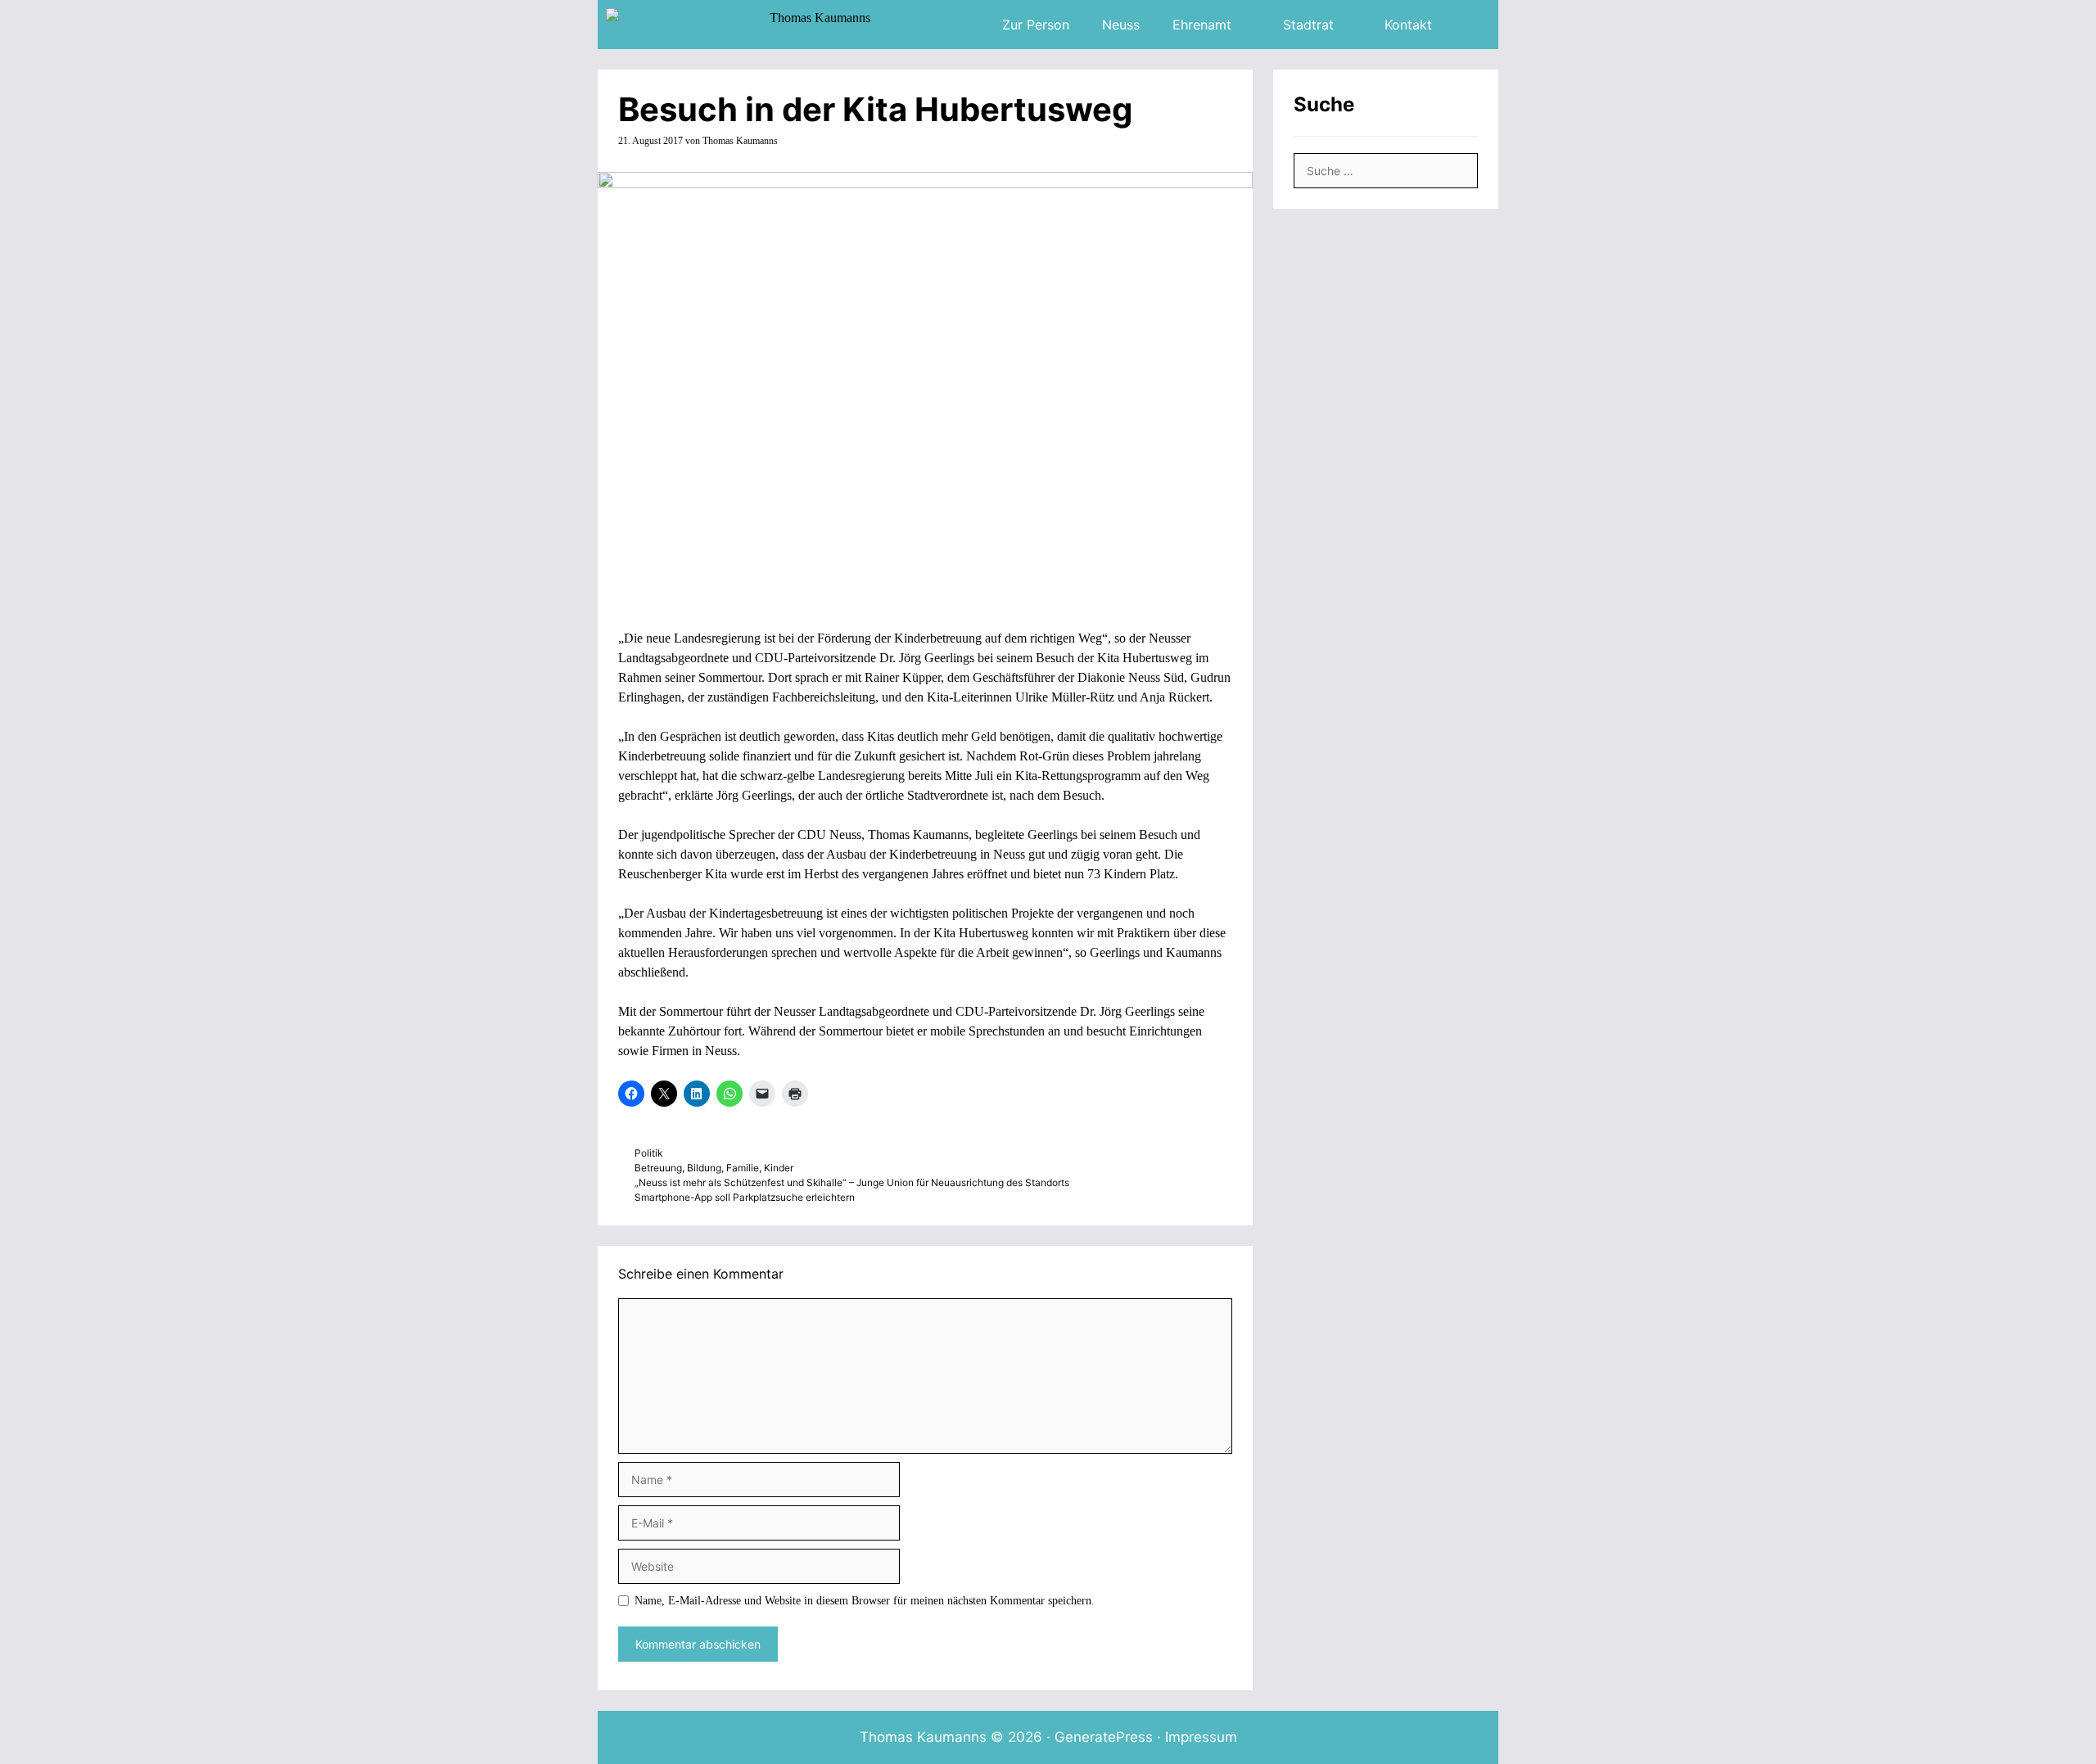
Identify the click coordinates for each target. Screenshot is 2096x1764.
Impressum (1201, 1737)
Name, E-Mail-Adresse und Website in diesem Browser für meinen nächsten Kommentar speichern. (865, 1601)
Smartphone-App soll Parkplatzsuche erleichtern (745, 1197)
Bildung (704, 1168)
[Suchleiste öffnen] (1473, 25)
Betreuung (658, 1168)
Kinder (779, 1168)
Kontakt (1408, 25)
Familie (743, 1168)
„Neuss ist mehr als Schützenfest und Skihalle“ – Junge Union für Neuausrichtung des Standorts (852, 1182)
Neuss (1121, 25)
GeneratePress (1104, 1737)
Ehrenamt (1202, 25)
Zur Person (1036, 25)
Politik (648, 1153)
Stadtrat (1308, 25)
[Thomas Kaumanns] (742, 25)
